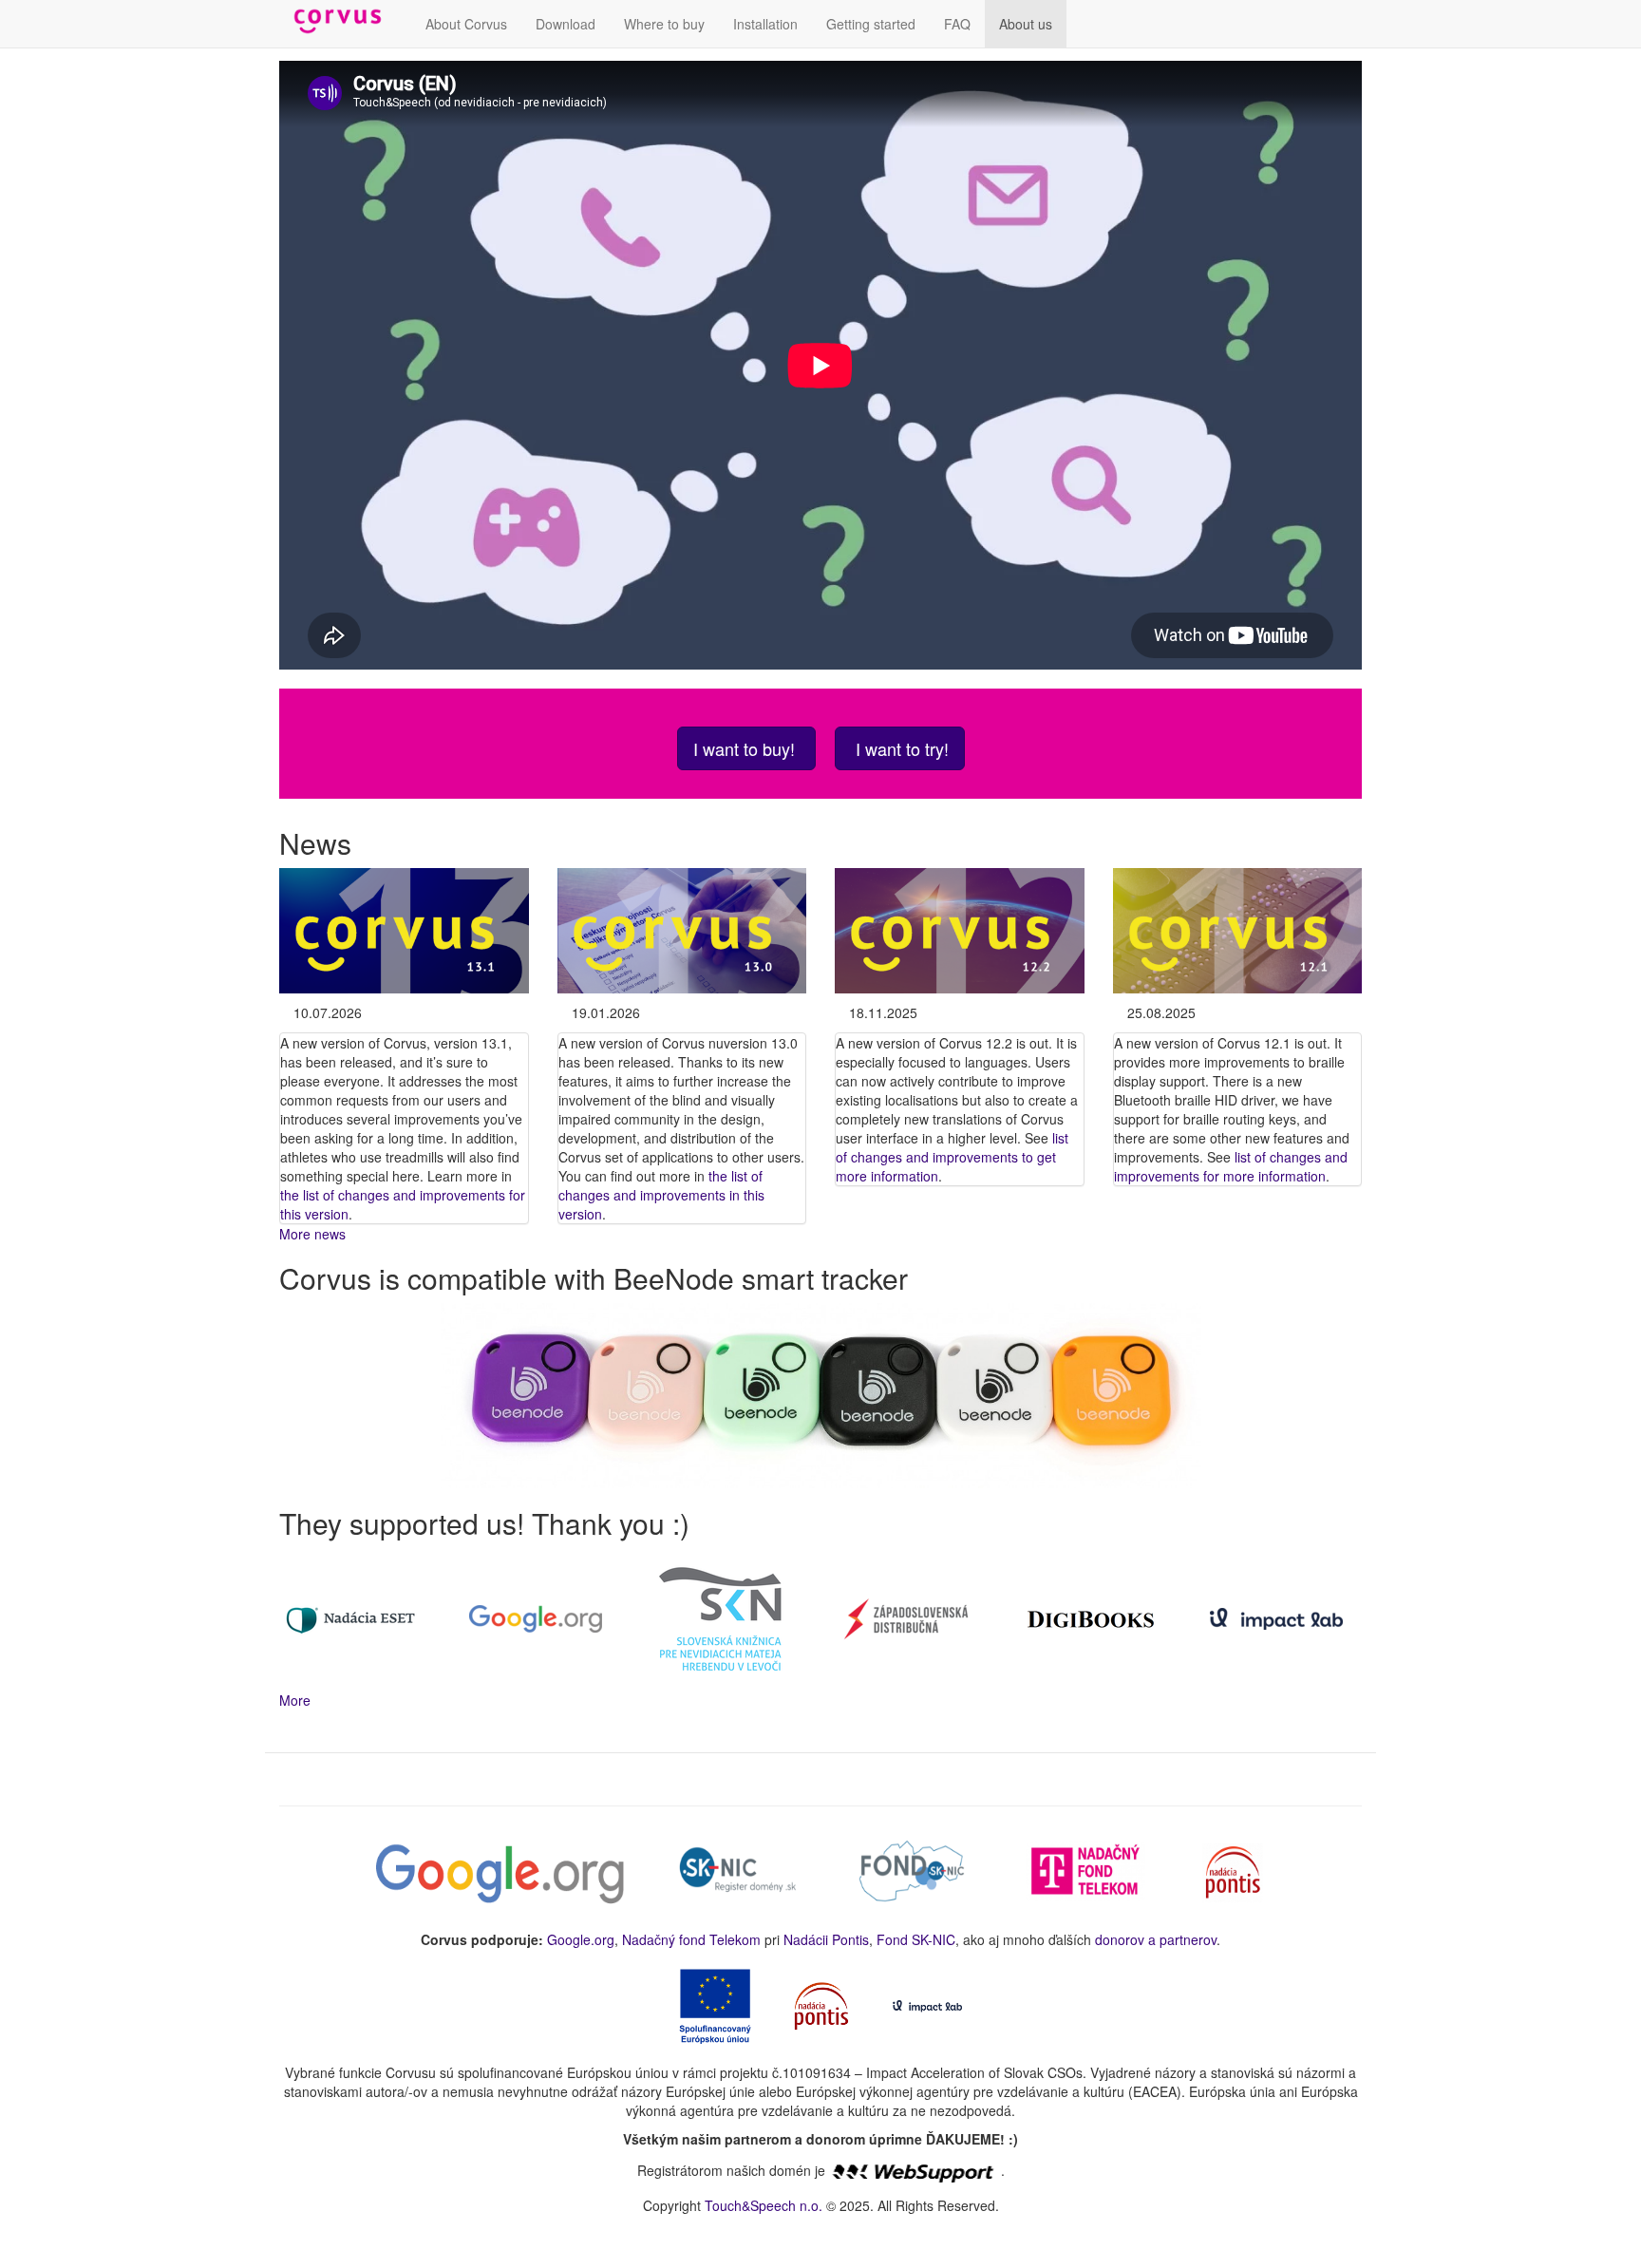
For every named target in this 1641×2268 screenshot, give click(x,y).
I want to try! (900, 748)
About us (1026, 24)
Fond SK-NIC (916, 1939)
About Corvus (466, 24)
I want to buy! (746, 748)
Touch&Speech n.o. (764, 2205)
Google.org (581, 1939)
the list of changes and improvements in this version (661, 1195)
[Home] (345, 22)
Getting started (871, 24)
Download (566, 24)
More (295, 1700)
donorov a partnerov (1156, 1939)
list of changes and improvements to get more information (952, 1157)
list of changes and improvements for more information (1231, 1166)
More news (312, 1234)
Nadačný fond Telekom (691, 1939)
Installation (765, 24)
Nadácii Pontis (826, 1939)
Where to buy (664, 24)
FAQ (957, 24)
